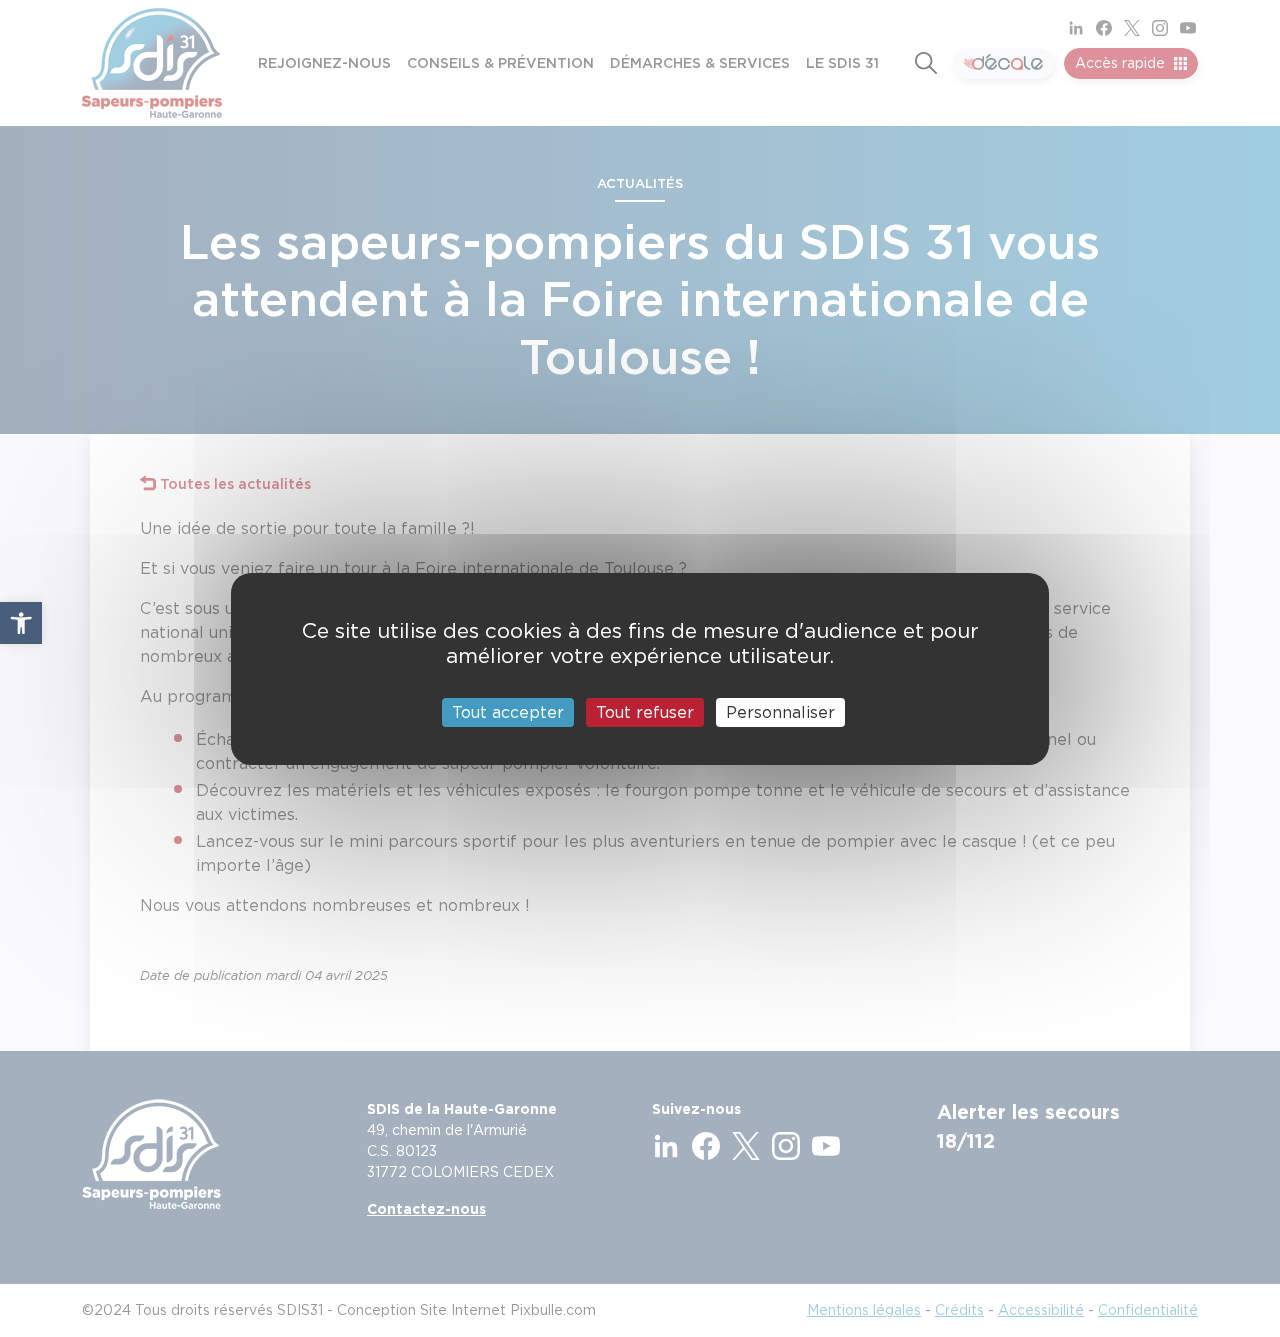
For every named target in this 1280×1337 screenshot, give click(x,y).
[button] (21, 623)
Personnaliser (780, 711)
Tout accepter (508, 711)
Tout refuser (645, 711)
